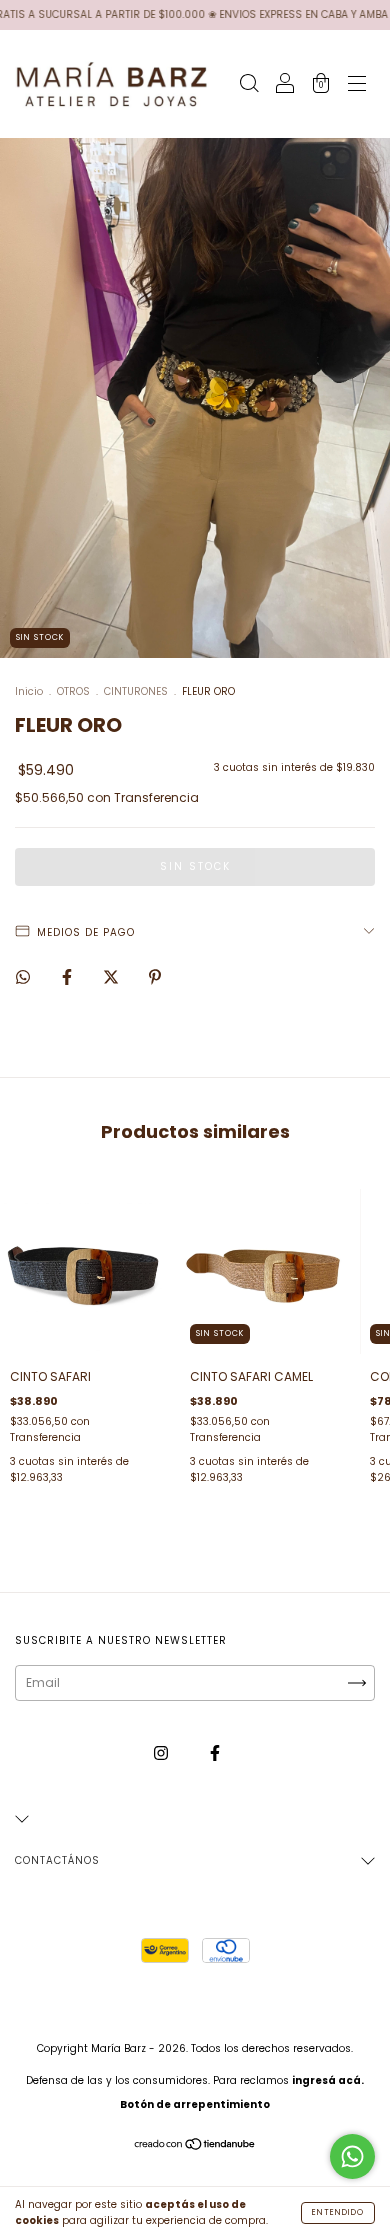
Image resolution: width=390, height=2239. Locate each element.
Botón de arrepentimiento (195, 2104)
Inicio (29, 691)
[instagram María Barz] (162, 1753)
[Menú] (357, 85)
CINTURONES (136, 691)
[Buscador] (249, 85)
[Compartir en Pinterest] (155, 977)
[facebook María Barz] (215, 1753)
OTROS (73, 691)
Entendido (338, 2212)
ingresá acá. (328, 2080)
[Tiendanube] (195, 2146)
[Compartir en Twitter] (112, 977)
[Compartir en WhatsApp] (23, 978)
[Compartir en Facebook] (68, 977)
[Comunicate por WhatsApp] (352, 2156)
